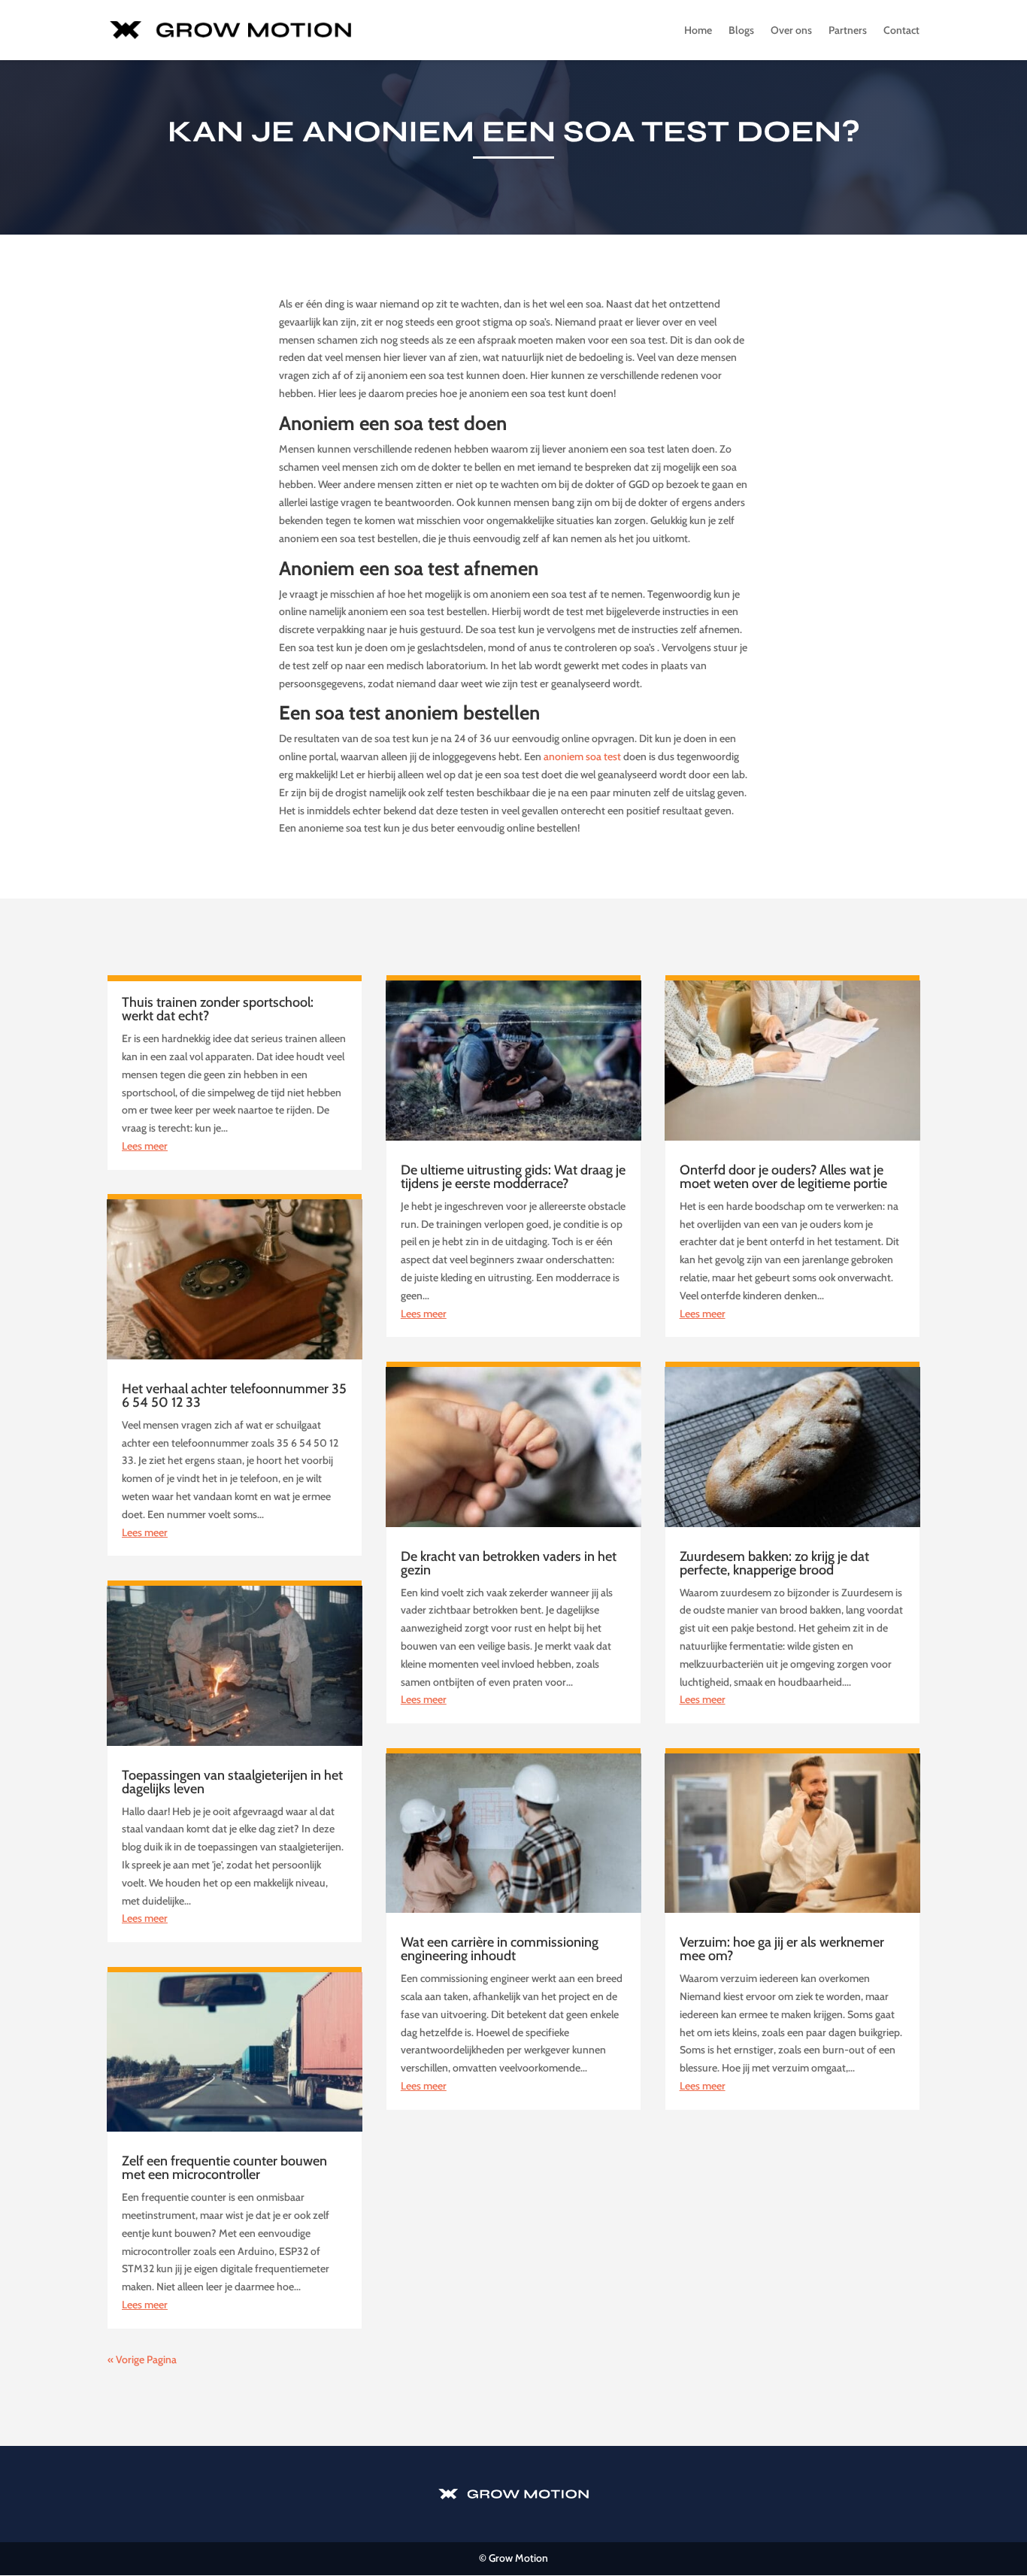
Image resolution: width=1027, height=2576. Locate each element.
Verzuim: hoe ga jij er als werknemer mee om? (782, 1949)
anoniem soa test (582, 756)
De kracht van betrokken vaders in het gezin (509, 1563)
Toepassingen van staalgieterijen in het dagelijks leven (232, 1782)
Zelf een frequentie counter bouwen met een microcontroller (224, 2168)
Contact (901, 31)
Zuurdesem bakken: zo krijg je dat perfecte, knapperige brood (774, 1563)
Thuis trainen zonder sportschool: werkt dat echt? (218, 1009)
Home (698, 31)
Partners (848, 31)
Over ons (791, 31)
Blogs (741, 31)
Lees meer (145, 1146)
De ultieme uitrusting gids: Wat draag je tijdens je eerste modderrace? (513, 1177)
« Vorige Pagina (142, 2359)
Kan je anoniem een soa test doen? (514, 132)
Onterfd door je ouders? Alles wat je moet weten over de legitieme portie (783, 1177)
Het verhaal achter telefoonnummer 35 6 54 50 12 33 (234, 1396)
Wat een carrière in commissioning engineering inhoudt (500, 1949)
